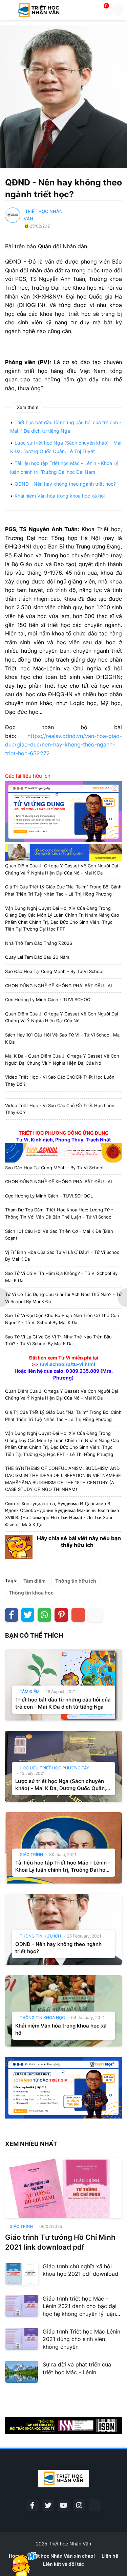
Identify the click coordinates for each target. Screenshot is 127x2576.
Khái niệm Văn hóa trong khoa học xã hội (60, 496)
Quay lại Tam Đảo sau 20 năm (37, 957)
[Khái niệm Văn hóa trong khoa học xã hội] (63, 2011)
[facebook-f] (33, 2505)
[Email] (78, 1615)
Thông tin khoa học (31, 1593)
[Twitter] (28, 1615)
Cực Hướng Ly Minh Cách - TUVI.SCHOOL (49, 999)
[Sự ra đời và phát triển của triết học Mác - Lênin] (22, 2372)
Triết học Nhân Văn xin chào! (62, 2556)
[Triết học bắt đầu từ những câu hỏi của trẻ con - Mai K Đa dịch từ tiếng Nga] (63, 1685)
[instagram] (79, 2505)
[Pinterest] (61, 1615)
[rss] (95, 2505)
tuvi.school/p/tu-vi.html (67, 1364)
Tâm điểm (35, 1581)
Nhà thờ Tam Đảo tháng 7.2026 (39, 943)
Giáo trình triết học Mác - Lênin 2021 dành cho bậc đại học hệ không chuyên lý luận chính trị (80, 2306)
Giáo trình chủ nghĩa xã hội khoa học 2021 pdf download (80, 2270)
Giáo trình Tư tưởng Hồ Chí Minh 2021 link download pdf (60, 2242)
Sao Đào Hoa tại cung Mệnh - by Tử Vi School (54, 971)
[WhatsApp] (44, 1615)
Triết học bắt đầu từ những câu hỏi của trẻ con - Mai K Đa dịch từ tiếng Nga (63, 1703)
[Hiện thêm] (95, 1615)
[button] (8, 10)
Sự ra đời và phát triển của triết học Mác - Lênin (77, 2368)
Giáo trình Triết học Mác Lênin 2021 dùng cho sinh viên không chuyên (81, 2339)
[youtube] (64, 2505)
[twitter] (48, 2505)
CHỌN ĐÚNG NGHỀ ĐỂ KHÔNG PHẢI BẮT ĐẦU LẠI (58, 986)
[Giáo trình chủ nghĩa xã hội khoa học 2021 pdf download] (22, 2274)
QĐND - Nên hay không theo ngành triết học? (65, 484)
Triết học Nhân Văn (70, 2544)
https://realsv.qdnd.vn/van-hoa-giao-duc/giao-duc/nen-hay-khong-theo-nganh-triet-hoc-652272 (63, 745)
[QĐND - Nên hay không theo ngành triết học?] (63, 1929)
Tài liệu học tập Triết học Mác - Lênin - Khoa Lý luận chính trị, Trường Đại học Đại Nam (63, 1866)
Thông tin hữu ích (76, 1581)
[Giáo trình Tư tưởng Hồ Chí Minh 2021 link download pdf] (63, 2188)
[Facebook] (12, 1615)
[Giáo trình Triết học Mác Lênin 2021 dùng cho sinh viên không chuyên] (22, 2339)
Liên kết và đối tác (63, 2564)
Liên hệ (110, 2556)
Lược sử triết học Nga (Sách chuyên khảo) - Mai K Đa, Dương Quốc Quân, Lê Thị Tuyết (61, 1785)
